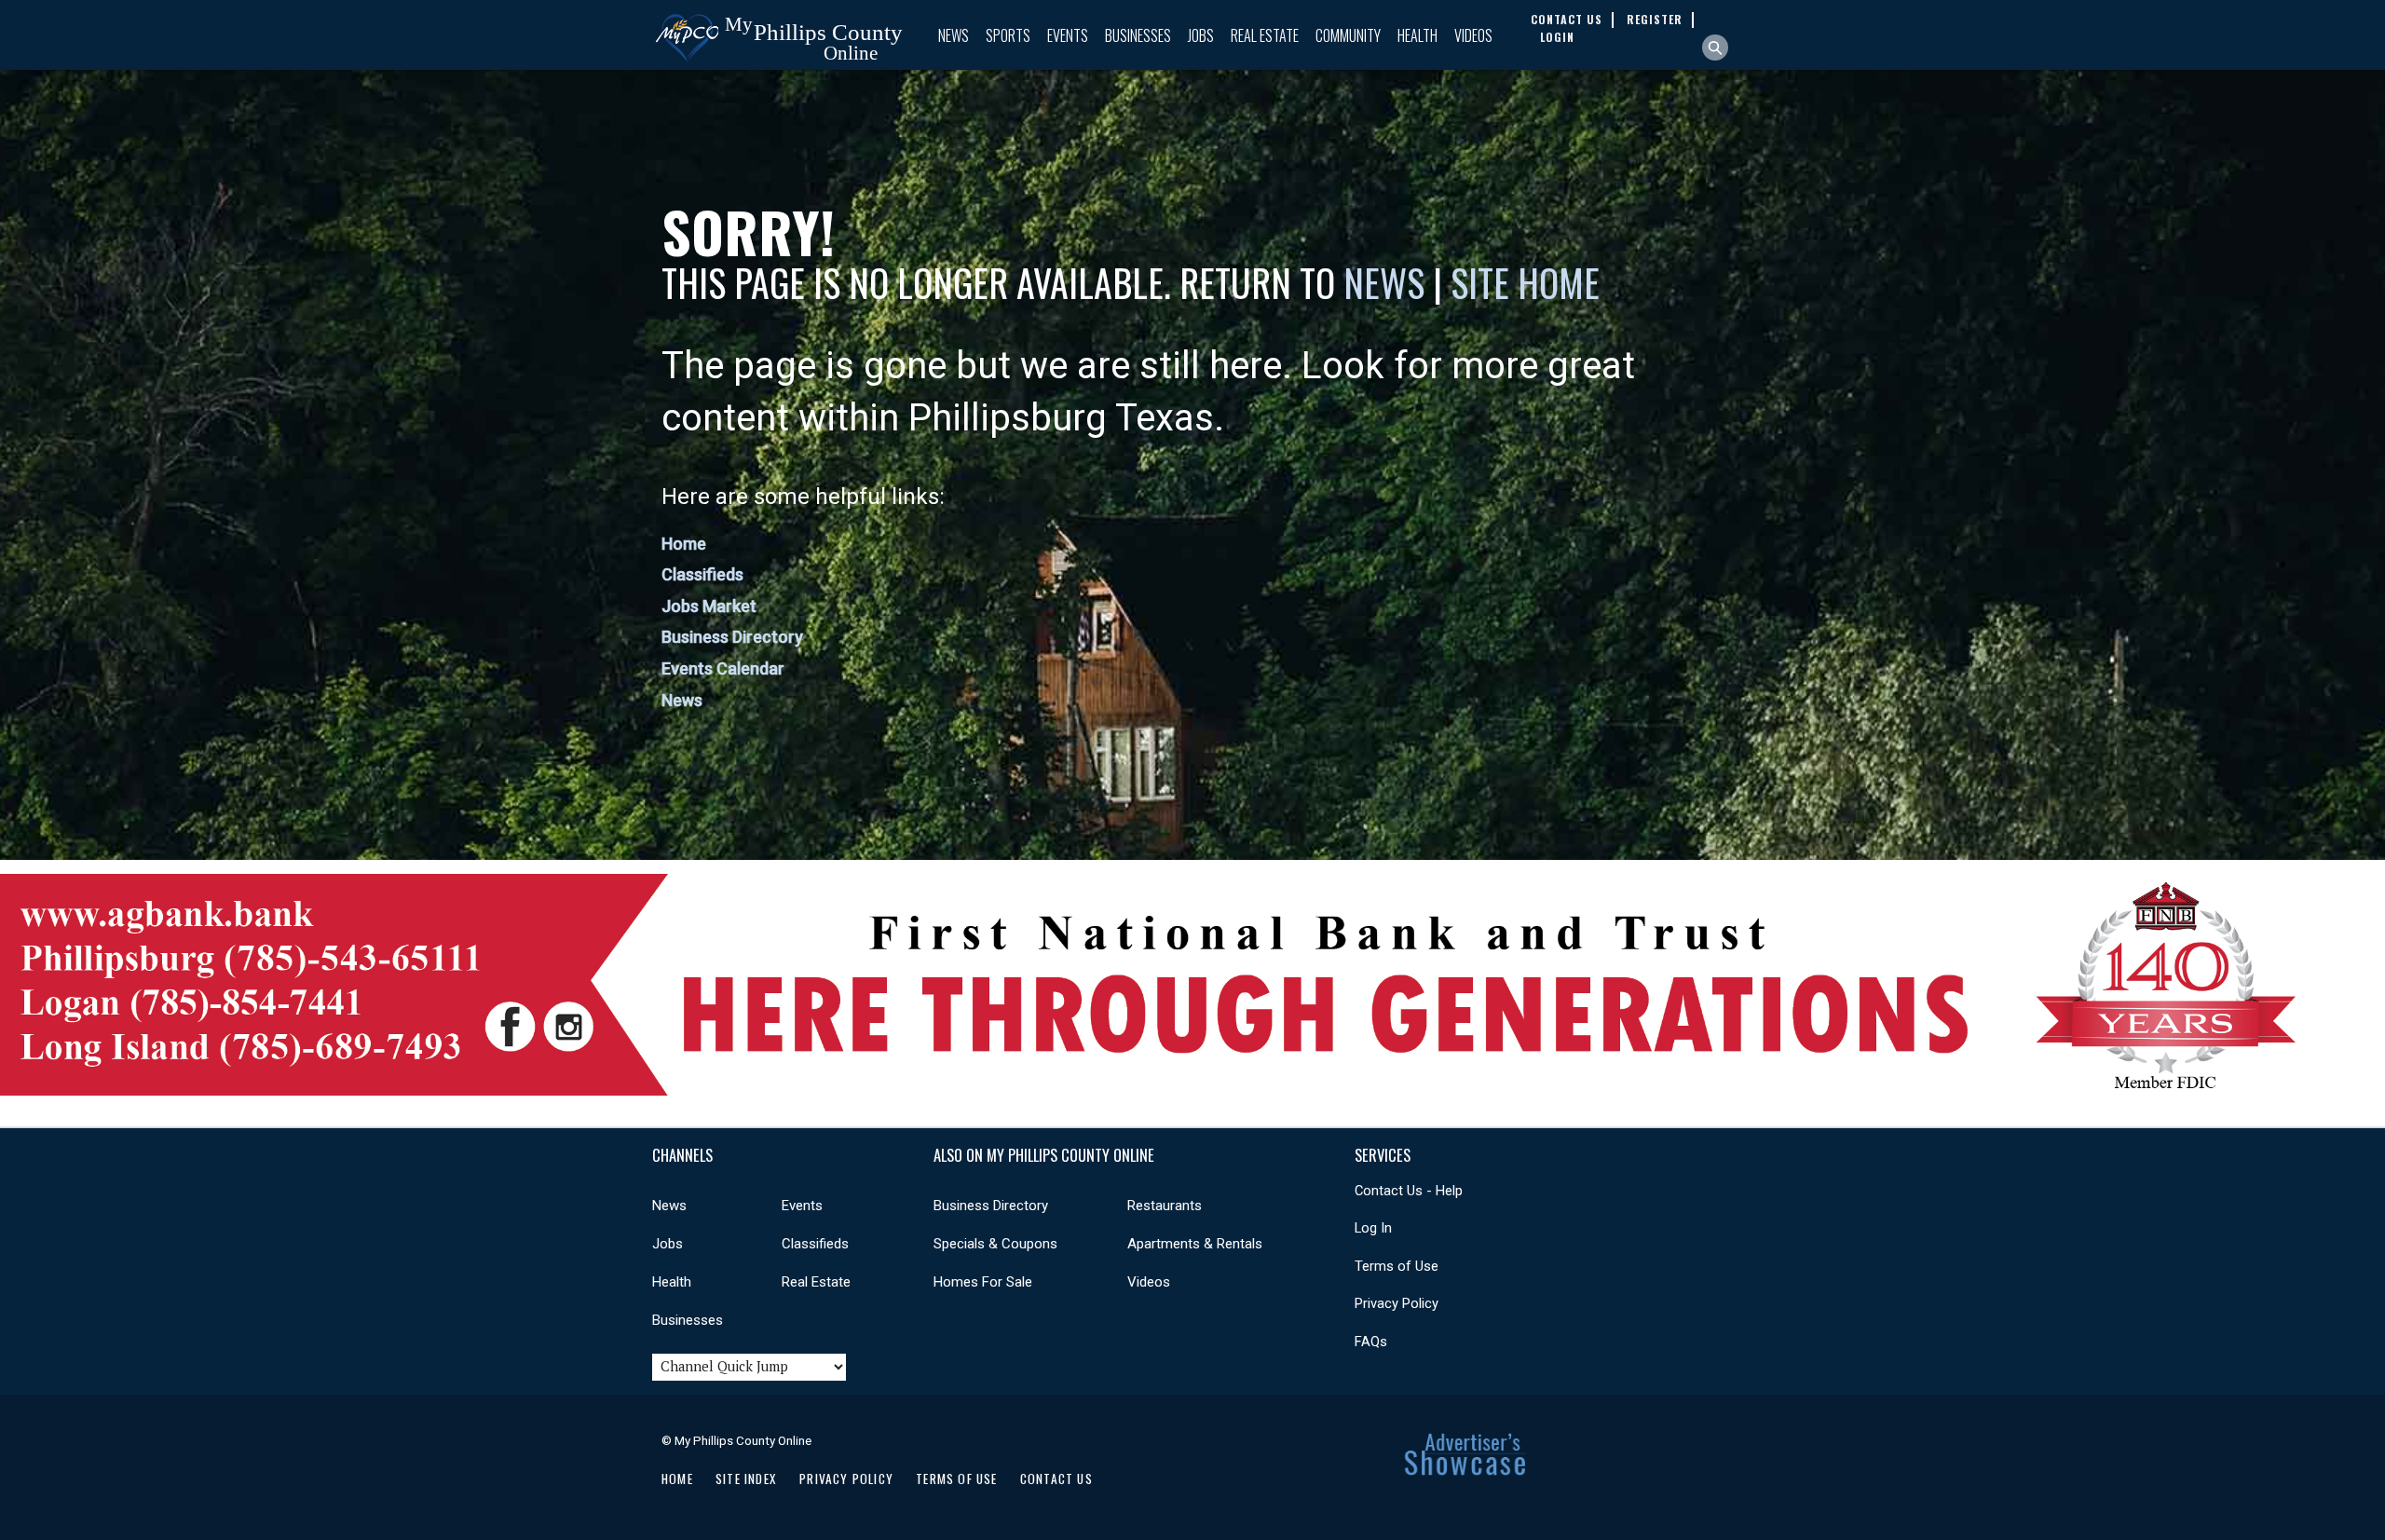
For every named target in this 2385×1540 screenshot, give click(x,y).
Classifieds (702, 574)
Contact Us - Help (1409, 1191)
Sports (1008, 35)
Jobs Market (709, 606)
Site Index (746, 1479)
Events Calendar (723, 668)
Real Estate (1265, 35)
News (954, 35)
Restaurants (1165, 1206)
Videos (1473, 35)
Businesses (1138, 35)
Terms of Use (1397, 1266)
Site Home (1525, 282)
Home (684, 544)
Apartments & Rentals (1195, 1244)
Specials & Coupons (995, 1244)
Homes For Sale (983, 1282)
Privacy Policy (1397, 1303)
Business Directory (732, 637)
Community (1348, 35)
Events (1068, 35)
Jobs (1201, 35)
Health (1417, 35)
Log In (1373, 1228)
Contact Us (1056, 1479)
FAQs (1371, 1342)
